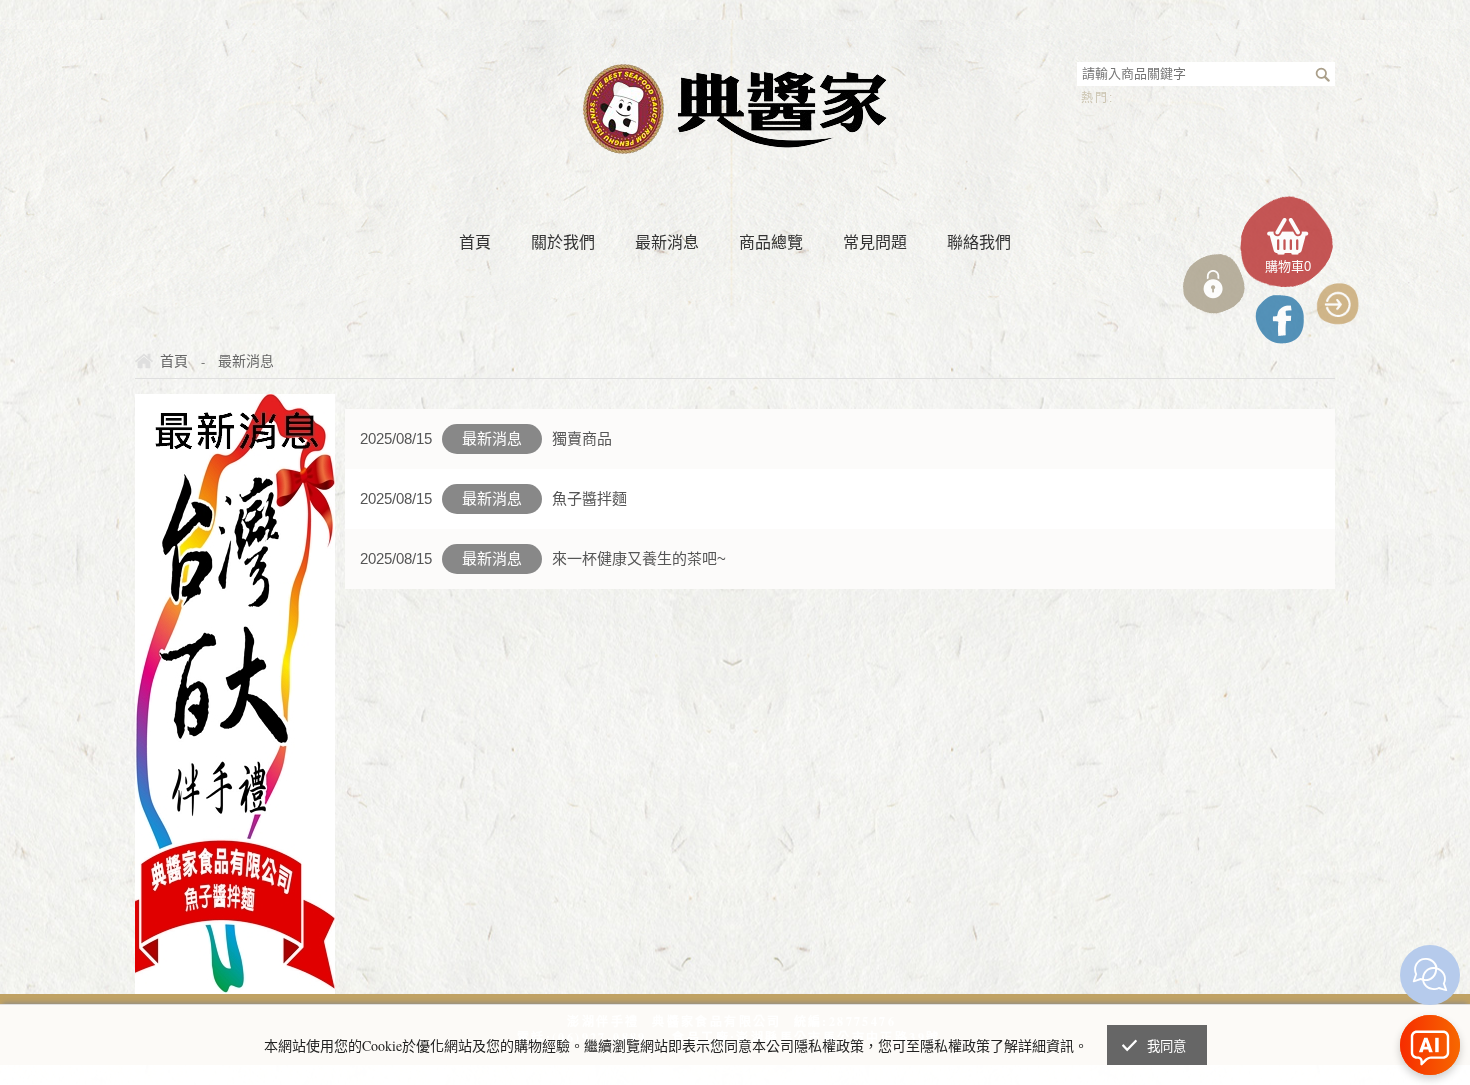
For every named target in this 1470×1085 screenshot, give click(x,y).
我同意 (1167, 1046)
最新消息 (667, 242)
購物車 (1288, 266)
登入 (1329, 293)
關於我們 (563, 242)
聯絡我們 (979, 242)
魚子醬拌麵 (589, 498)
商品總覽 (771, 242)
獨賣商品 (582, 438)
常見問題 (875, 242)
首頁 (475, 242)
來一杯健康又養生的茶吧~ (639, 558)
